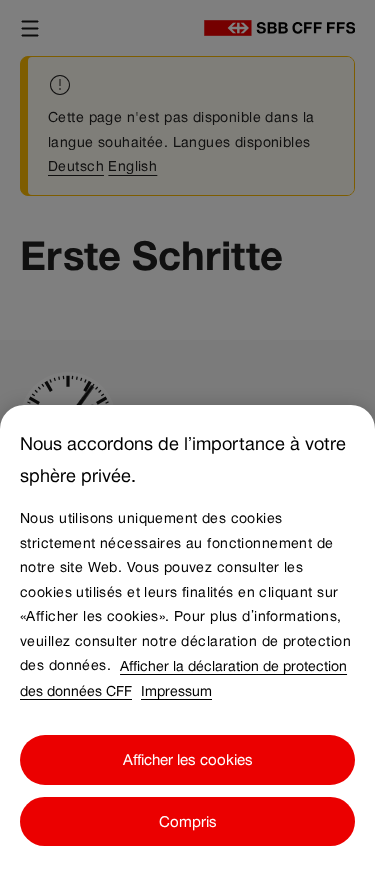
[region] (187, 637)
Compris (188, 821)
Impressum (176, 690)
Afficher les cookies (188, 759)
